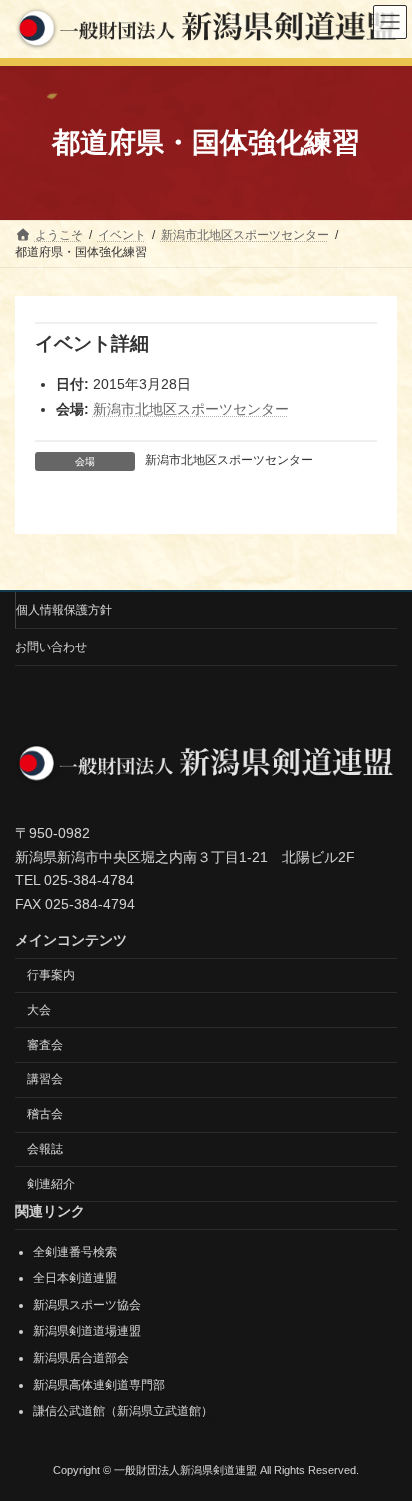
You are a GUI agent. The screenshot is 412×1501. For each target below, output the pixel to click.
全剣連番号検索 (75, 1251)
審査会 (45, 1044)
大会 (39, 1009)
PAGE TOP (382, 1434)
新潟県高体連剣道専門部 (99, 1384)
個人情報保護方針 (64, 610)
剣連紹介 (51, 1183)
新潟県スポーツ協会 (87, 1304)
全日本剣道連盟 (75, 1278)
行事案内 (51, 975)
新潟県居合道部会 (81, 1358)
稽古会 (45, 1114)
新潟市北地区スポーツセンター (191, 409)
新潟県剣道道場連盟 (87, 1331)
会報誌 (45, 1148)
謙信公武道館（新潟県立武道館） (123, 1411)
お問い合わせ (51, 647)
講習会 (45, 1079)
